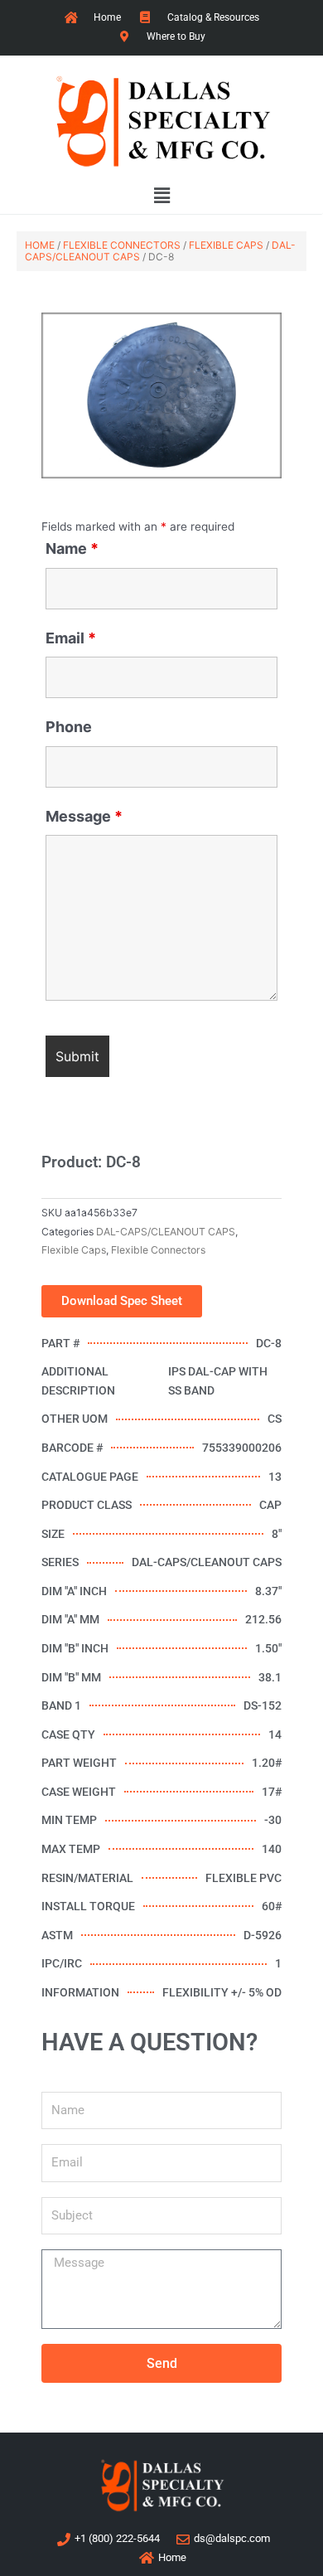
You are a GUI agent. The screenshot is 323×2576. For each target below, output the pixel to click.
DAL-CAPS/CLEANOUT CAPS (166, 1232)
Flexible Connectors (122, 245)
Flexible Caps (226, 245)
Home (40, 245)
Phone (69, 727)
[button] (161, 196)
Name (72, 548)
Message (84, 816)
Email (71, 638)
